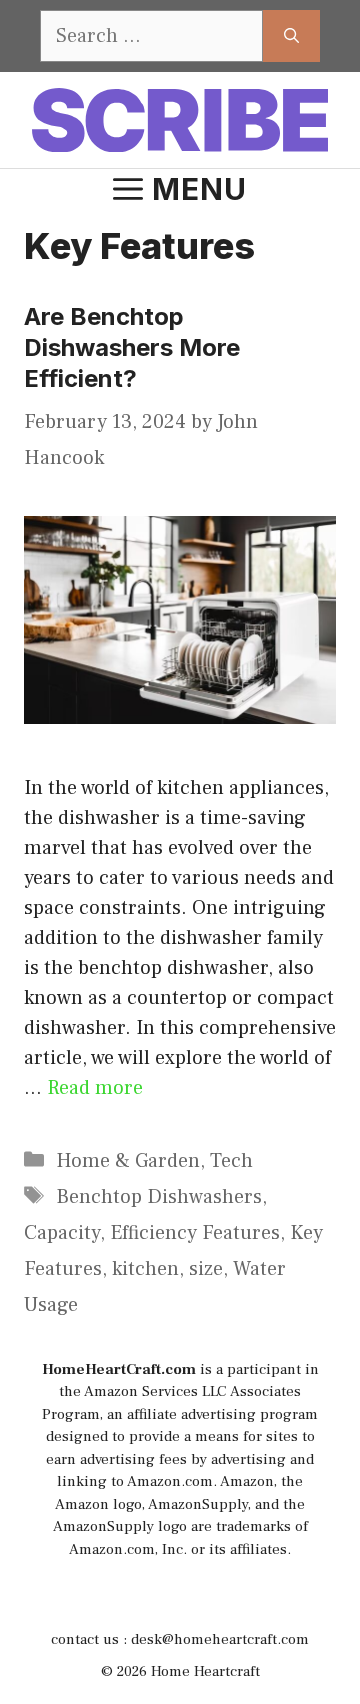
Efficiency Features (195, 1233)
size (206, 1269)
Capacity (62, 1233)
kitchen (145, 1269)
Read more (95, 1088)
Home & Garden (128, 1161)
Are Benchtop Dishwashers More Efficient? (132, 347)
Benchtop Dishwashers (159, 1197)
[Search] (291, 36)
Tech (231, 1161)
